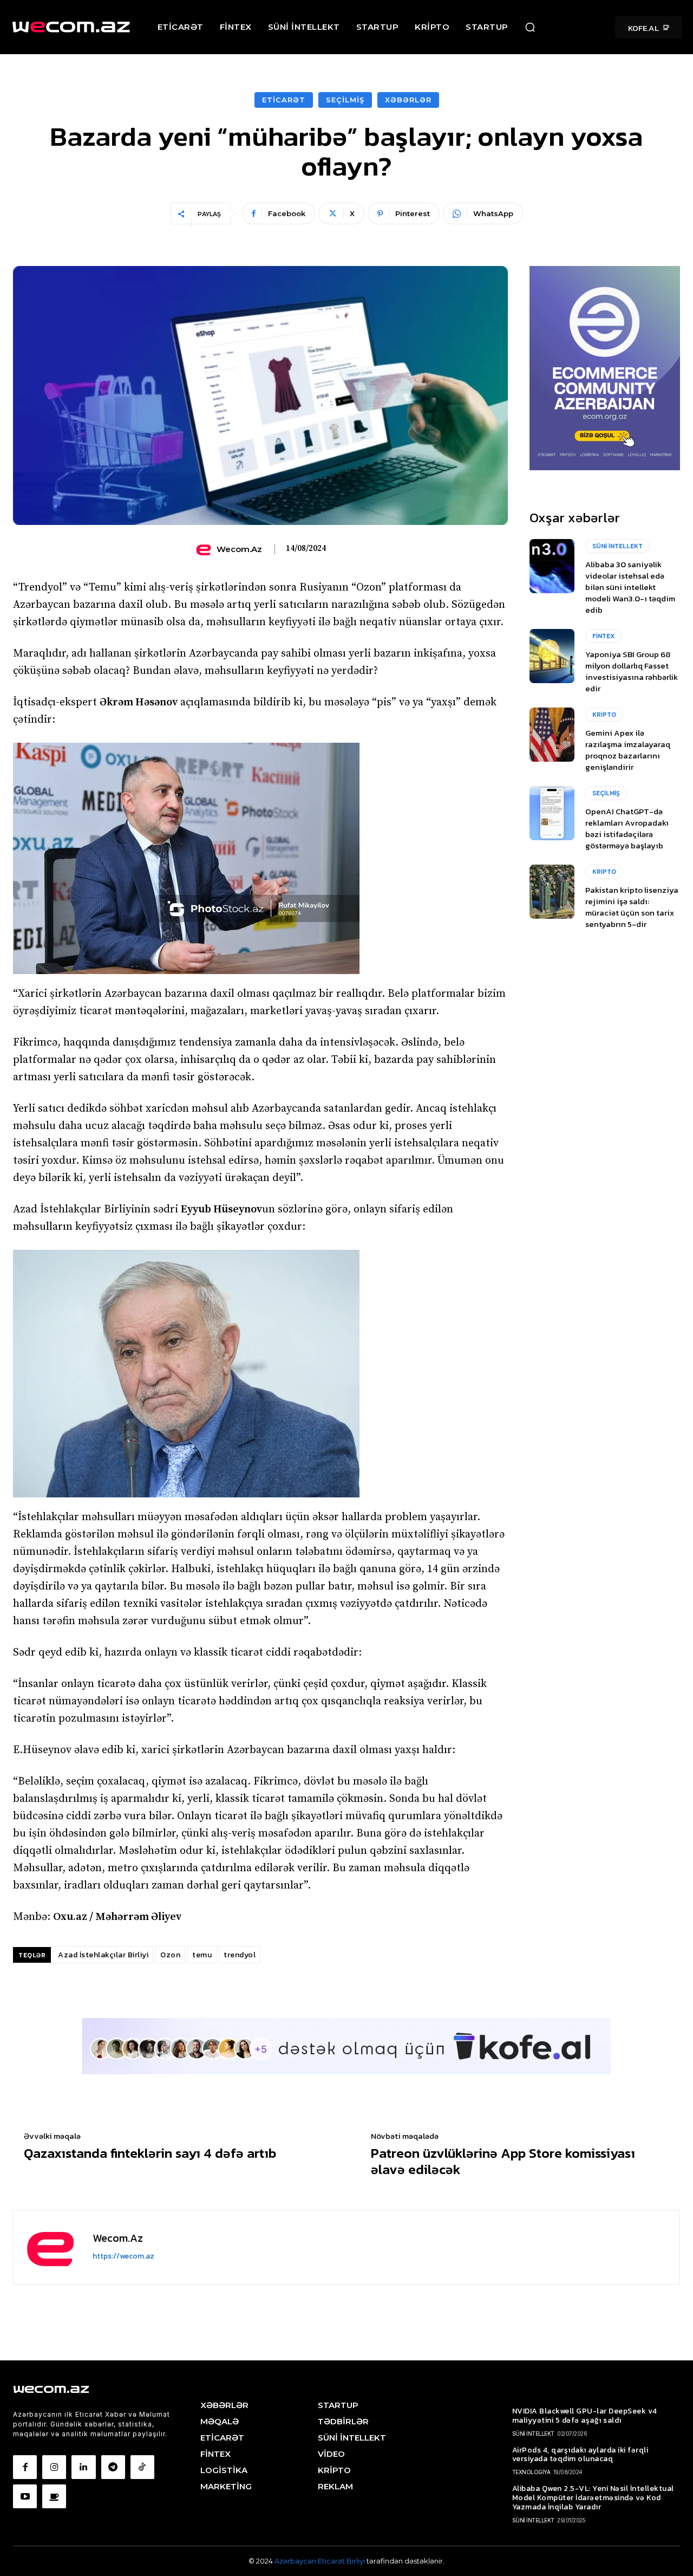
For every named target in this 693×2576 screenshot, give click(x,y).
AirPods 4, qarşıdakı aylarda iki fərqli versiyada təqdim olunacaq (580, 2455)
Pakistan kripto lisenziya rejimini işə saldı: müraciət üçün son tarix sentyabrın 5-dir (632, 907)
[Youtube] (25, 2496)
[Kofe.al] (54, 2496)
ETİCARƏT (284, 100)
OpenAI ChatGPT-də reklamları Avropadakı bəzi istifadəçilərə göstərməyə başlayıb (627, 828)
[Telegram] (113, 2467)
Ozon (170, 1955)
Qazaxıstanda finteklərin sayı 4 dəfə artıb (150, 2153)
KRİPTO (604, 715)
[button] (530, 27)
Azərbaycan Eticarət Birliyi (321, 2561)
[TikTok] (142, 2467)
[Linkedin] (83, 2467)
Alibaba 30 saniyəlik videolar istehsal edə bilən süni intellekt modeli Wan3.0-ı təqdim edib (630, 587)
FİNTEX (603, 636)
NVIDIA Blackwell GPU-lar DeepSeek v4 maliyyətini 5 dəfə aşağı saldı (585, 2416)
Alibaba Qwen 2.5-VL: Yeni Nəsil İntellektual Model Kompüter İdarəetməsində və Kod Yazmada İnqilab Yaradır (593, 2498)
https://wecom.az (123, 2256)
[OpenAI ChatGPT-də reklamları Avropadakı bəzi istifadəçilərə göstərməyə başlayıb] (552, 813)
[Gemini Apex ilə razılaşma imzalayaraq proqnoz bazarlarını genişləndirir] (552, 735)
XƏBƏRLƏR (408, 100)
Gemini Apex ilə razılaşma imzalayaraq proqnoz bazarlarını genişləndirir (628, 750)
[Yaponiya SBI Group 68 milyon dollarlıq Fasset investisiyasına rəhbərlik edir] (552, 656)
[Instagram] (54, 2467)
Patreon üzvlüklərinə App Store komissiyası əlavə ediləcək (503, 2161)
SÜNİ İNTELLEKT (617, 546)
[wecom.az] (205, 549)
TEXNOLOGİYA (531, 2472)
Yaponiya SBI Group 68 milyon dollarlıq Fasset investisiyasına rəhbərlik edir (632, 671)
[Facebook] (25, 2467)
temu (202, 1955)
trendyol (240, 1955)
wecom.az (239, 549)
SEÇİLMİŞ (345, 100)
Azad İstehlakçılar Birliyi (103, 1955)
